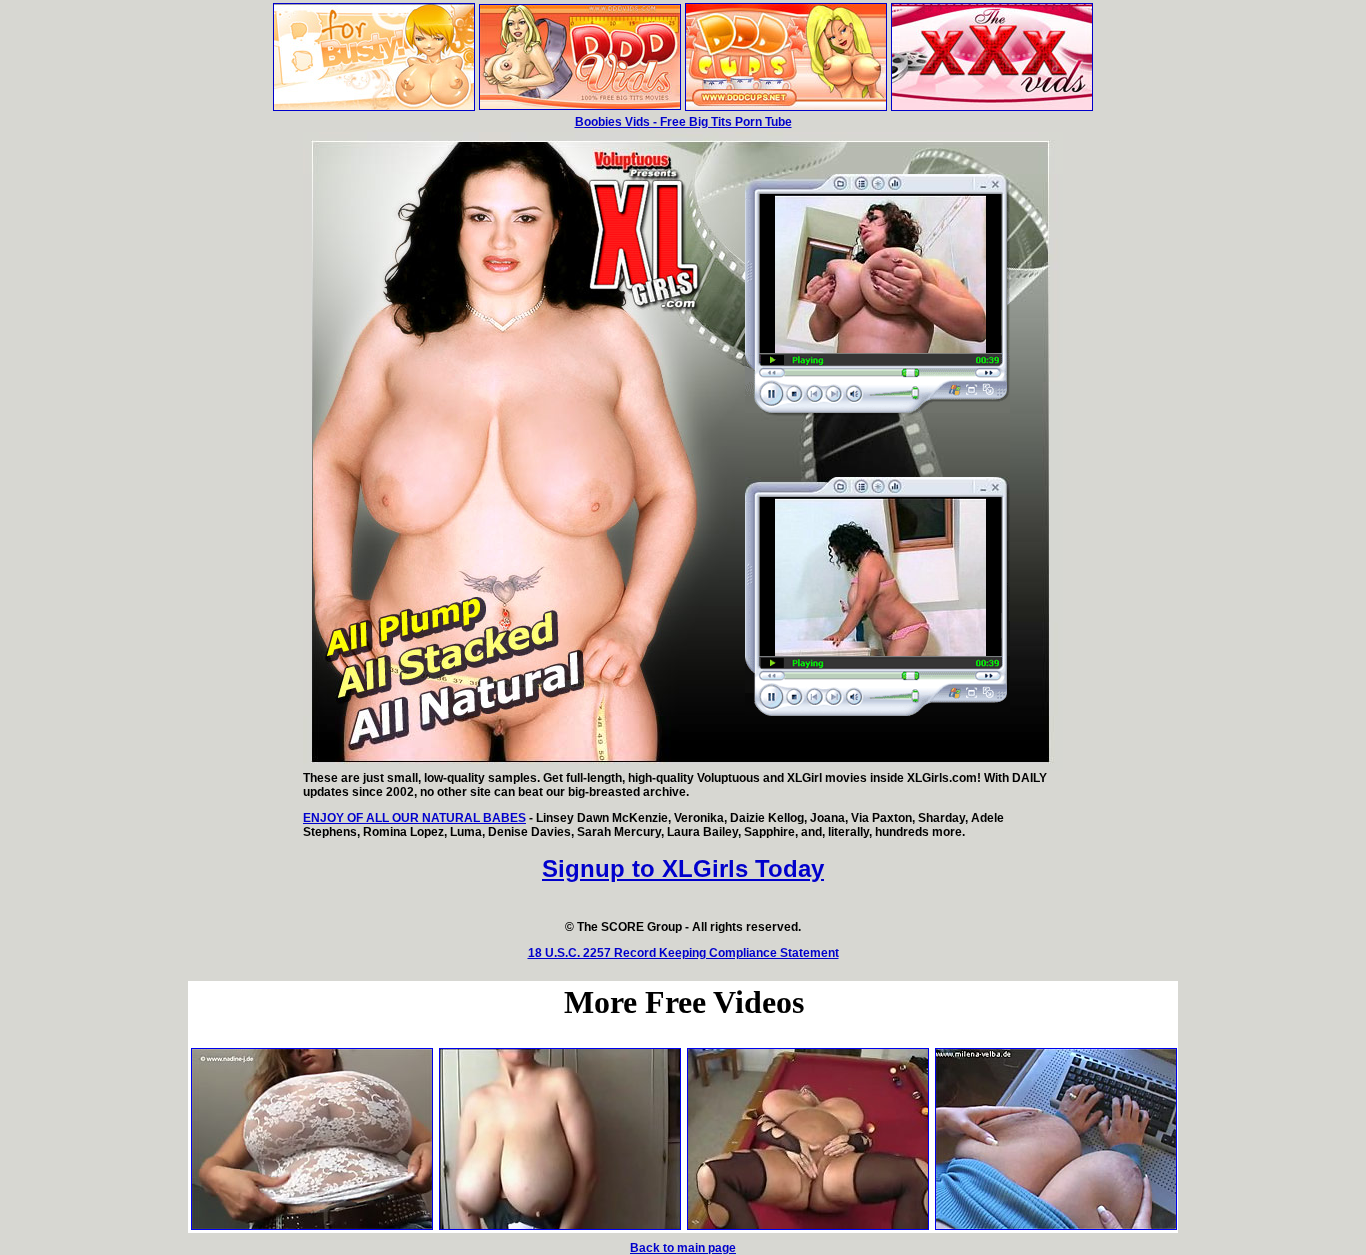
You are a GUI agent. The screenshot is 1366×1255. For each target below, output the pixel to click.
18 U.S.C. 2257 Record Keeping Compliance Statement (683, 953)
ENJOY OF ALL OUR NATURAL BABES (414, 818)
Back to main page (683, 1248)
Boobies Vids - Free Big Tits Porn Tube (683, 122)
